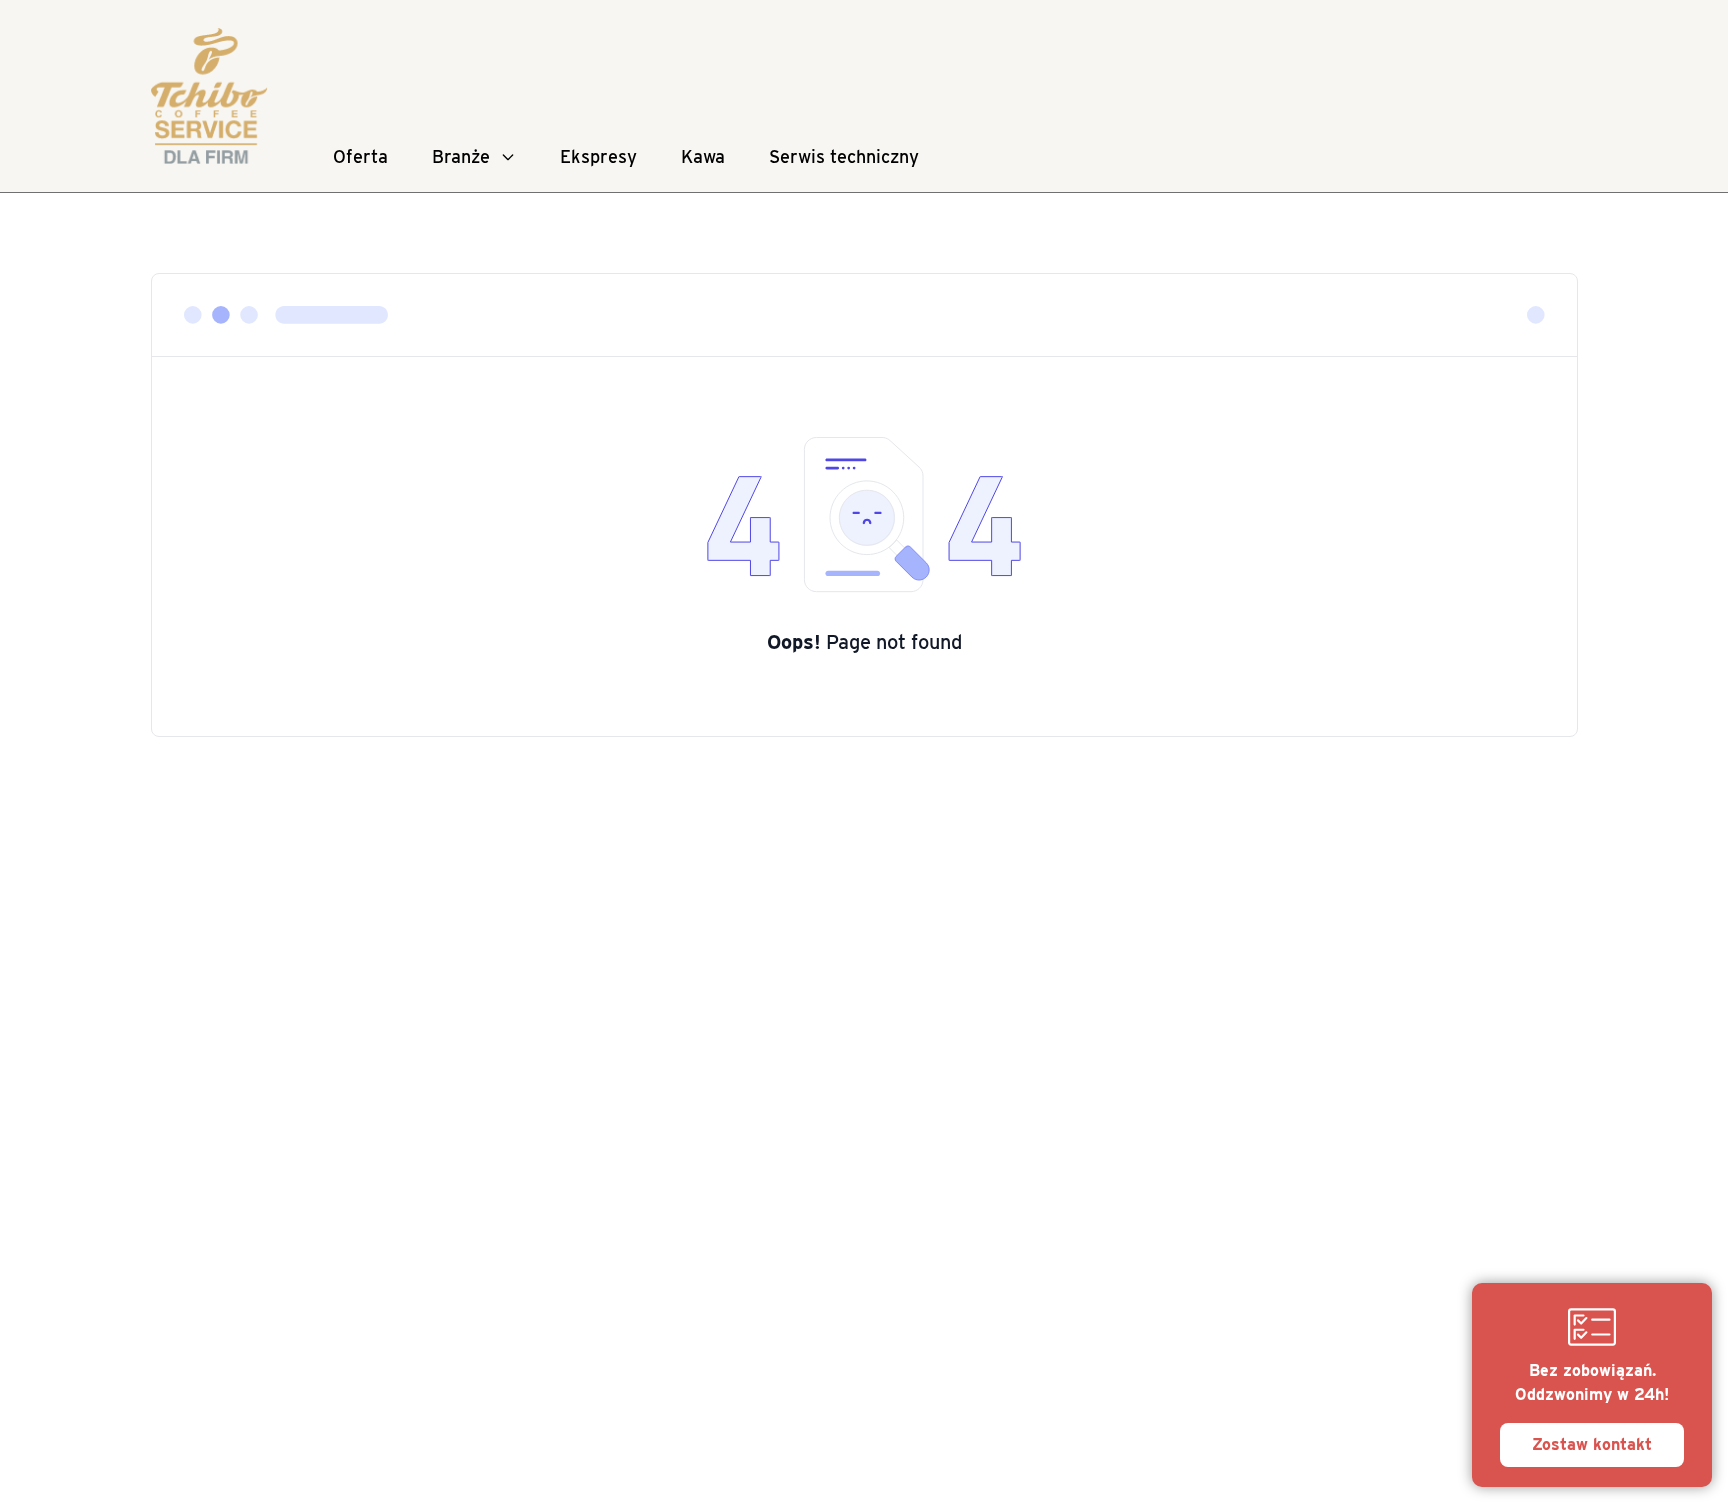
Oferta (360, 156)
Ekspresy (598, 156)
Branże (461, 156)
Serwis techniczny (844, 156)
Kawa (703, 156)
